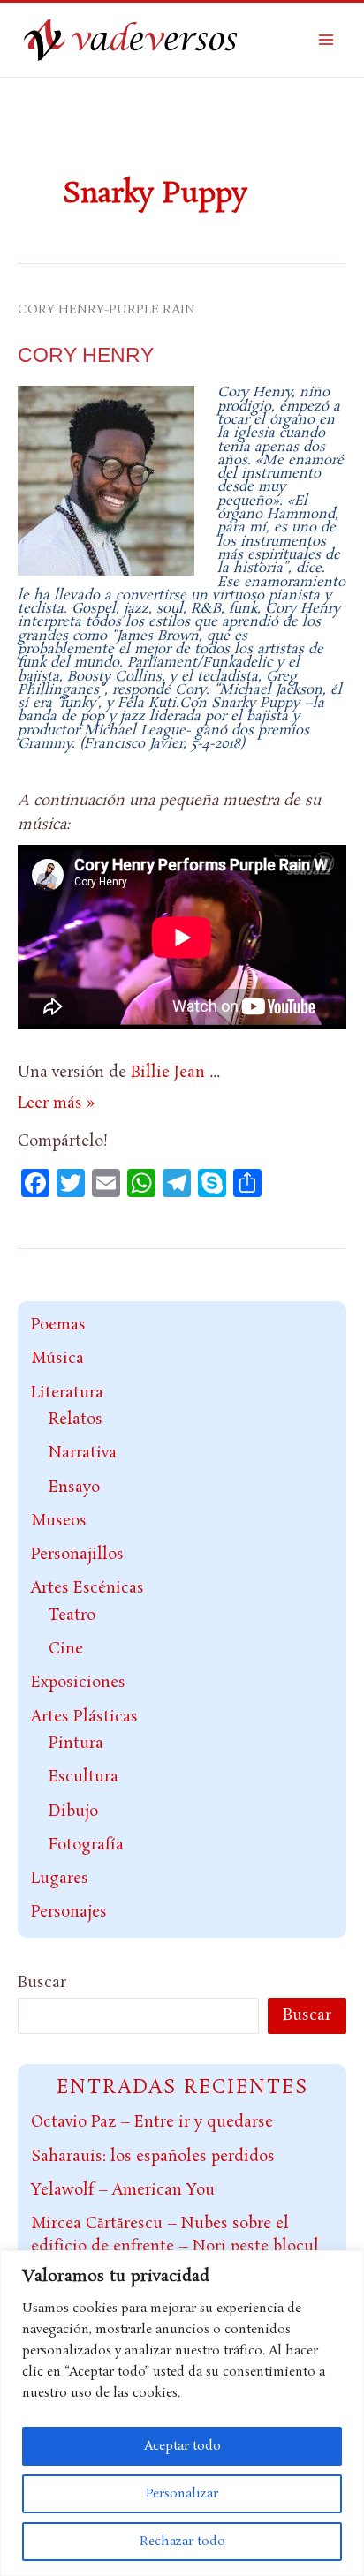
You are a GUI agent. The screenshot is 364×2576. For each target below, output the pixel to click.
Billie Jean (168, 1073)
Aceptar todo (182, 2446)
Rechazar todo (182, 2542)
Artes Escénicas (87, 1588)
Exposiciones (78, 1683)
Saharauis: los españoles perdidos (153, 2157)
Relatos (76, 1420)
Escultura (83, 1777)
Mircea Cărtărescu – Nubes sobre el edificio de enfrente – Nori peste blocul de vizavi (175, 2246)
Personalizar (182, 2494)
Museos (59, 1521)
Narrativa (83, 1453)
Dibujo (73, 1811)
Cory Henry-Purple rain (106, 310)
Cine (66, 1649)
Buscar (42, 1983)
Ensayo (74, 1488)
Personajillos (77, 1555)
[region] (182, 2413)
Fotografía (86, 1845)
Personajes (69, 1912)
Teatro (72, 1616)
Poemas (58, 1325)
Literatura (67, 1393)
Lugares (60, 1879)
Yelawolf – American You (123, 2190)
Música (57, 1359)
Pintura (76, 1744)
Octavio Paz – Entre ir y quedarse (152, 2122)
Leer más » (56, 1103)
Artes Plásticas (84, 1717)
